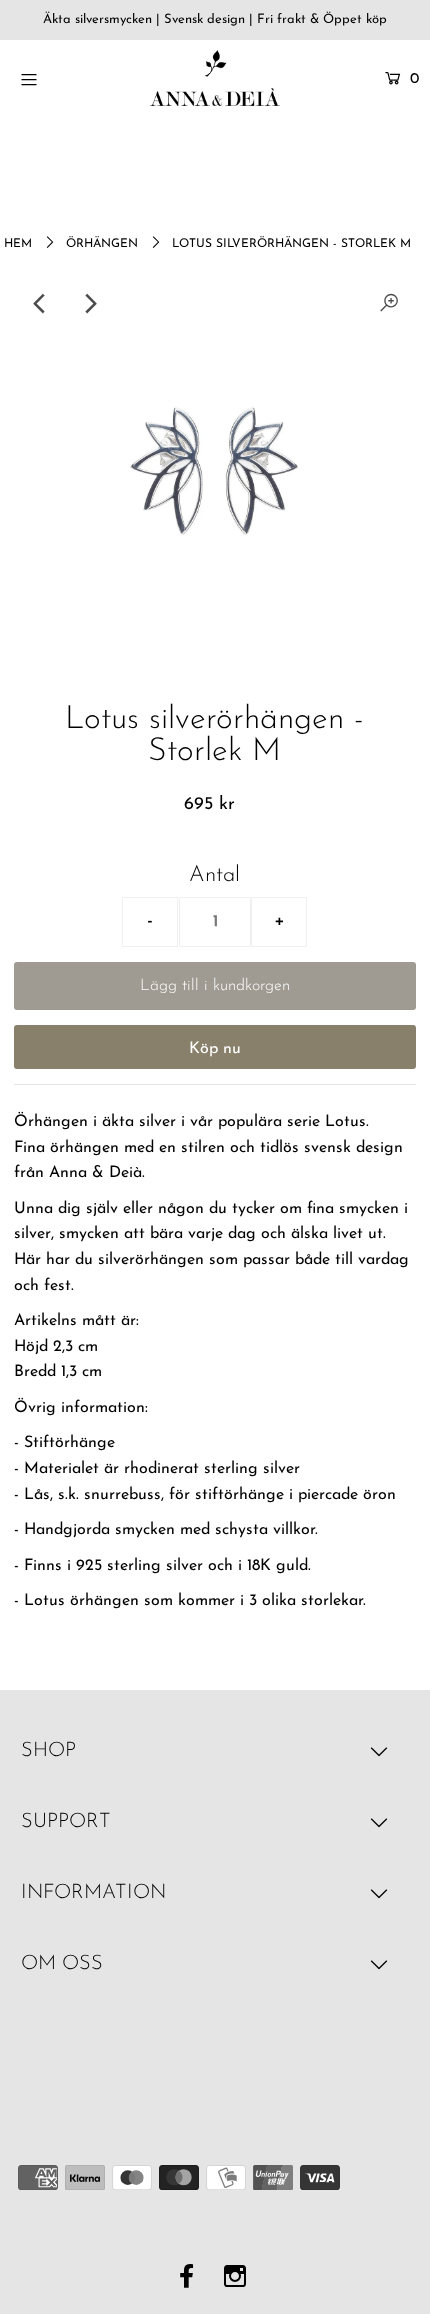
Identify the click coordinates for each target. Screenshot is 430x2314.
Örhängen (102, 244)
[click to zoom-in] (389, 304)
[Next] (90, 304)
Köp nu (215, 1049)
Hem (18, 244)
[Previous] (41, 304)
